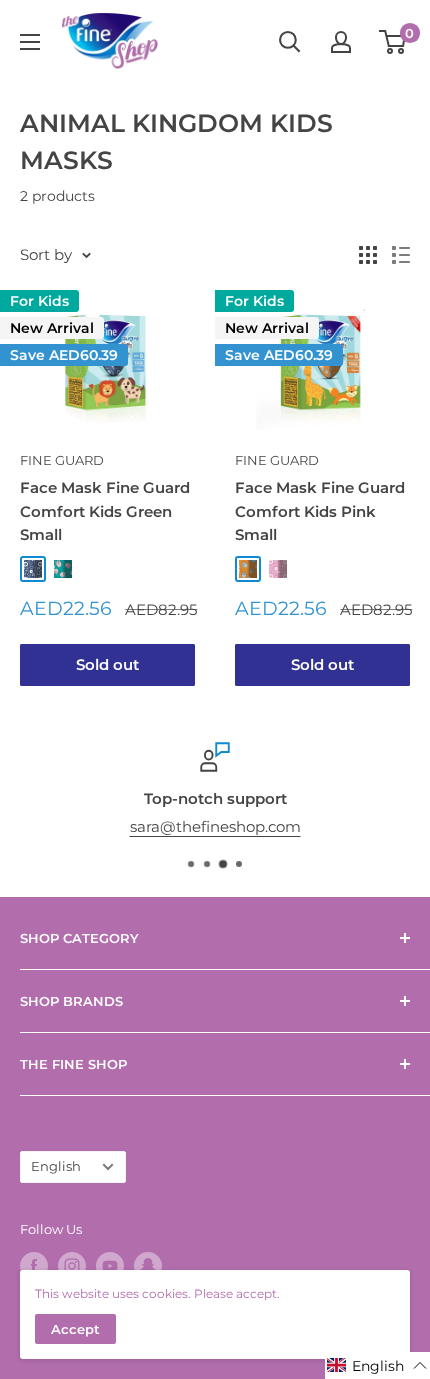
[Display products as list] (401, 255)
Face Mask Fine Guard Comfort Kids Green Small (105, 511)
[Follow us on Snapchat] (148, 1266)
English (56, 1166)
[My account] (341, 42)
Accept (75, 1329)
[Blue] (33, 569)
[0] (393, 42)
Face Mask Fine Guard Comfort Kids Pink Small (320, 511)
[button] (377, 1365)
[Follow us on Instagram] (72, 1266)
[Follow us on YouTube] (110, 1266)
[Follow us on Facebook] (34, 1266)
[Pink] (278, 569)
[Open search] (290, 42)
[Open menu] (30, 42)
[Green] (63, 569)
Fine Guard (62, 460)
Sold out (107, 664)
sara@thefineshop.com (215, 826)
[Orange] (248, 569)
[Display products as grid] (368, 255)
